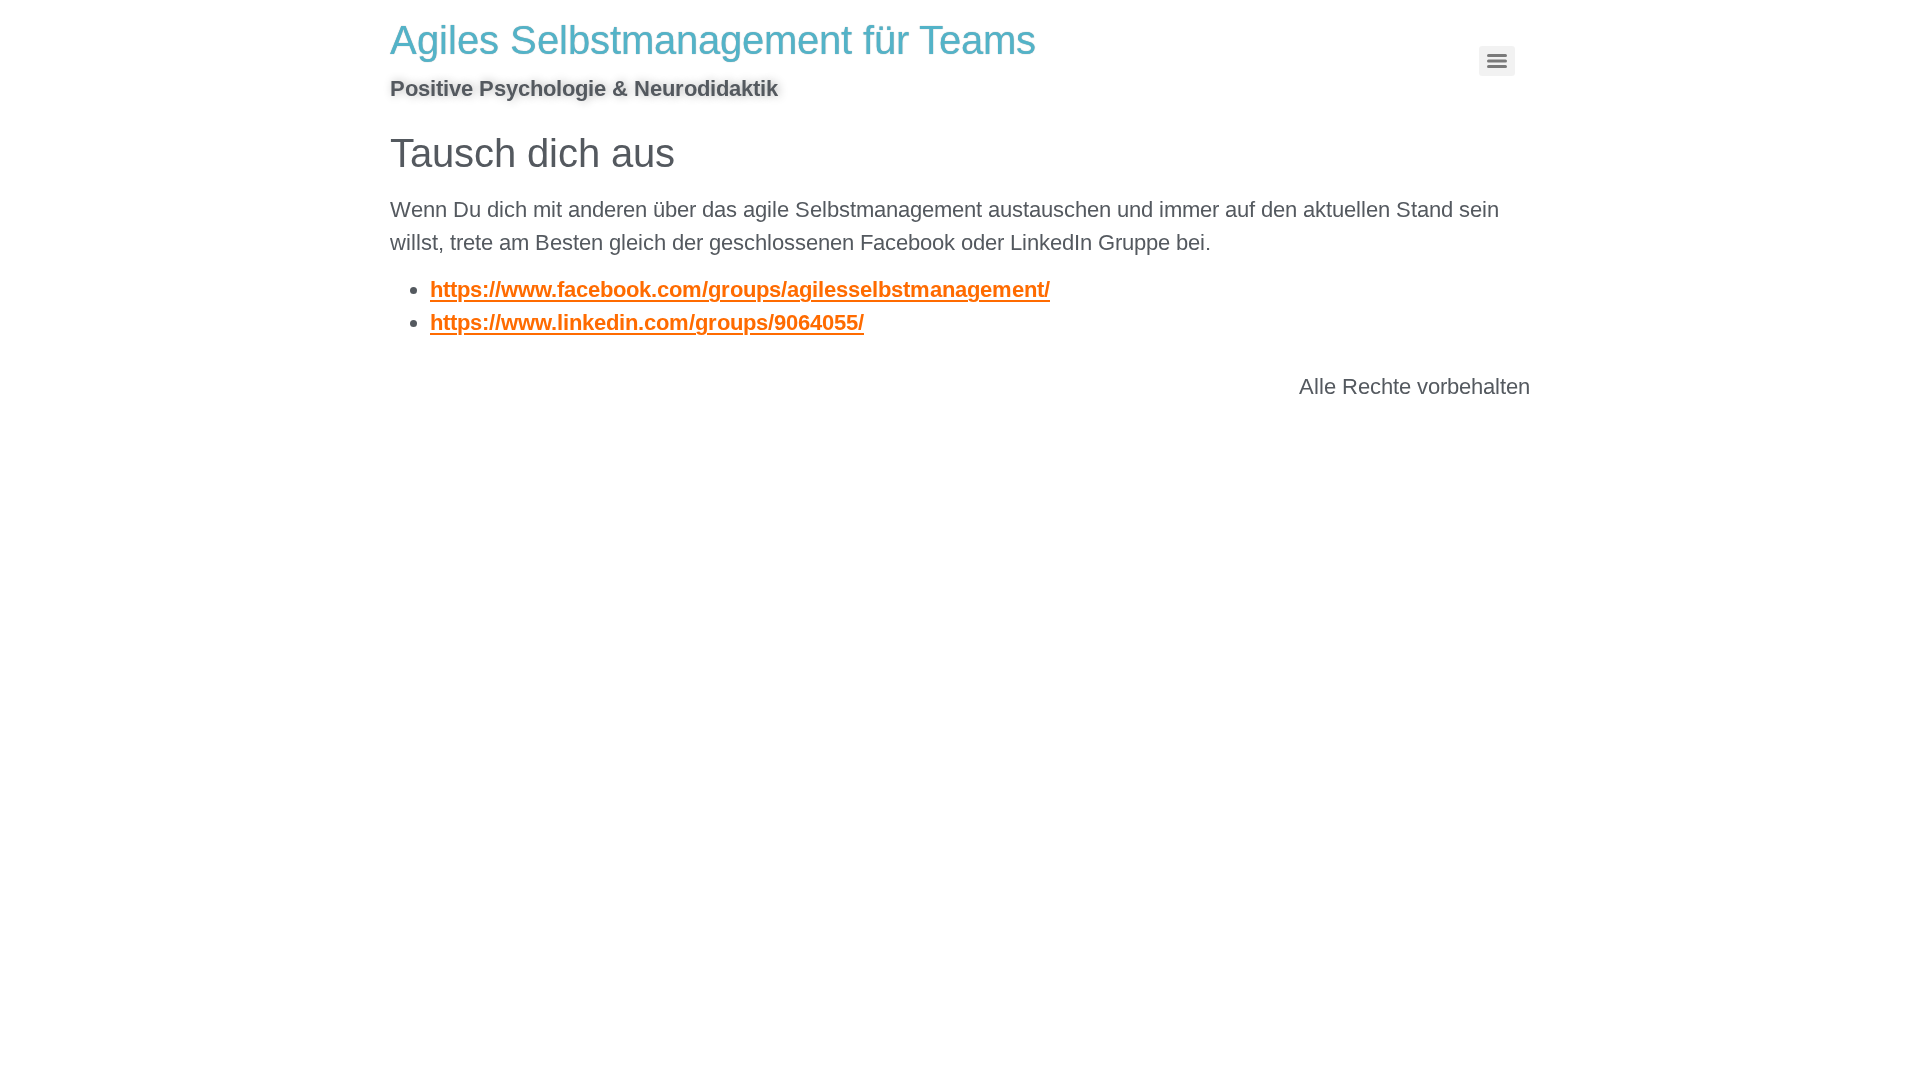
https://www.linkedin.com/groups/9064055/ (647, 322)
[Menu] (1497, 61)
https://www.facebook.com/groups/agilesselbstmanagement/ (740, 289)
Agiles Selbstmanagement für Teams (713, 40)
